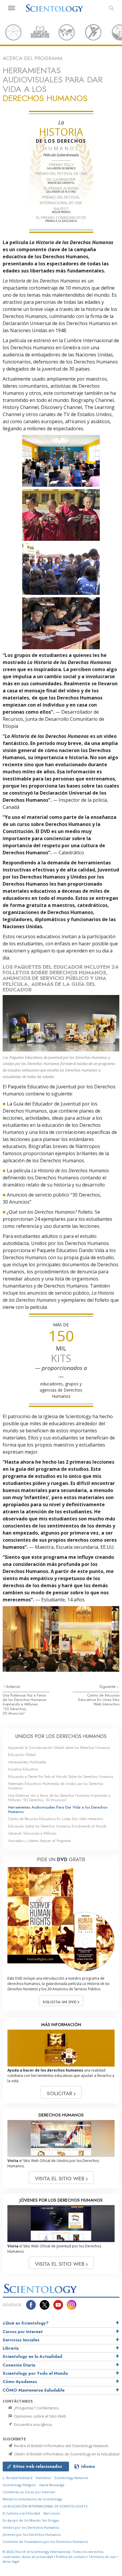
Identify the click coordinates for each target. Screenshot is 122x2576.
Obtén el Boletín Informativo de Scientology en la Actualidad (66, 2454)
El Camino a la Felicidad (21, 2513)
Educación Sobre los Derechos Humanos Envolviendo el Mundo (57, 1826)
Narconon (52, 2513)
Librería (11, 2348)
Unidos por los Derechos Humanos (31, 2527)
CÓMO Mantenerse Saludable (34, 2390)
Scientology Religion (19, 2485)
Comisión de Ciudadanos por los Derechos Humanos (45, 2542)
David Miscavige (52, 2485)
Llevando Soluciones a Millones (32, 1833)
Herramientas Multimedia (27, 1762)
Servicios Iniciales (21, 2340)
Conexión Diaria (19, 2365)
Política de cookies (71, 2557)
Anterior (13, 1687)
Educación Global (22, 1755)
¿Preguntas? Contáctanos (36, 2408)
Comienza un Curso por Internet (29, 2492)
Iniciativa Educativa (23, 1769)
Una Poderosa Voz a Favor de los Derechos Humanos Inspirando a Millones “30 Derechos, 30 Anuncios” (24, 1704)
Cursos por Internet (23, 2332)
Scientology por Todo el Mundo (35, 2373)
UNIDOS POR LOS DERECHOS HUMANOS (61, 1736)
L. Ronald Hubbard (17, 2478)
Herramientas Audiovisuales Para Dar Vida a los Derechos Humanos (58, 1809)
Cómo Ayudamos (20, 2382)
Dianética (43, 2478)
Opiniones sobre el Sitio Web (40, 2416)
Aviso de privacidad (38, 2557)
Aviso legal (11, 2561)
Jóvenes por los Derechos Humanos (32, 2534)
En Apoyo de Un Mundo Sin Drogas (31, 2520)
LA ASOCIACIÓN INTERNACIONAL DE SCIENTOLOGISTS (45, 2506)
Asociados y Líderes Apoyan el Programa (39, 1841)
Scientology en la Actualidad (32, 2356)
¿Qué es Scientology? (26, 2323)
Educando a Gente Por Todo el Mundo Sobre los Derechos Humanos (61, 1776)
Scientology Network (71, 2478)
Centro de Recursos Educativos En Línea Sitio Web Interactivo (99, 1700)
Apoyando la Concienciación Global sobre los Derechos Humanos (59, 1748)
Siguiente (108, 1687)
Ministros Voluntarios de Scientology (32, 2499)
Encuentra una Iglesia (32, 2424)
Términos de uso (102, 2557)
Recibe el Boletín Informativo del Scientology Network (61, 2446)
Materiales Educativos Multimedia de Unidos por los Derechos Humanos (56, 1786)
